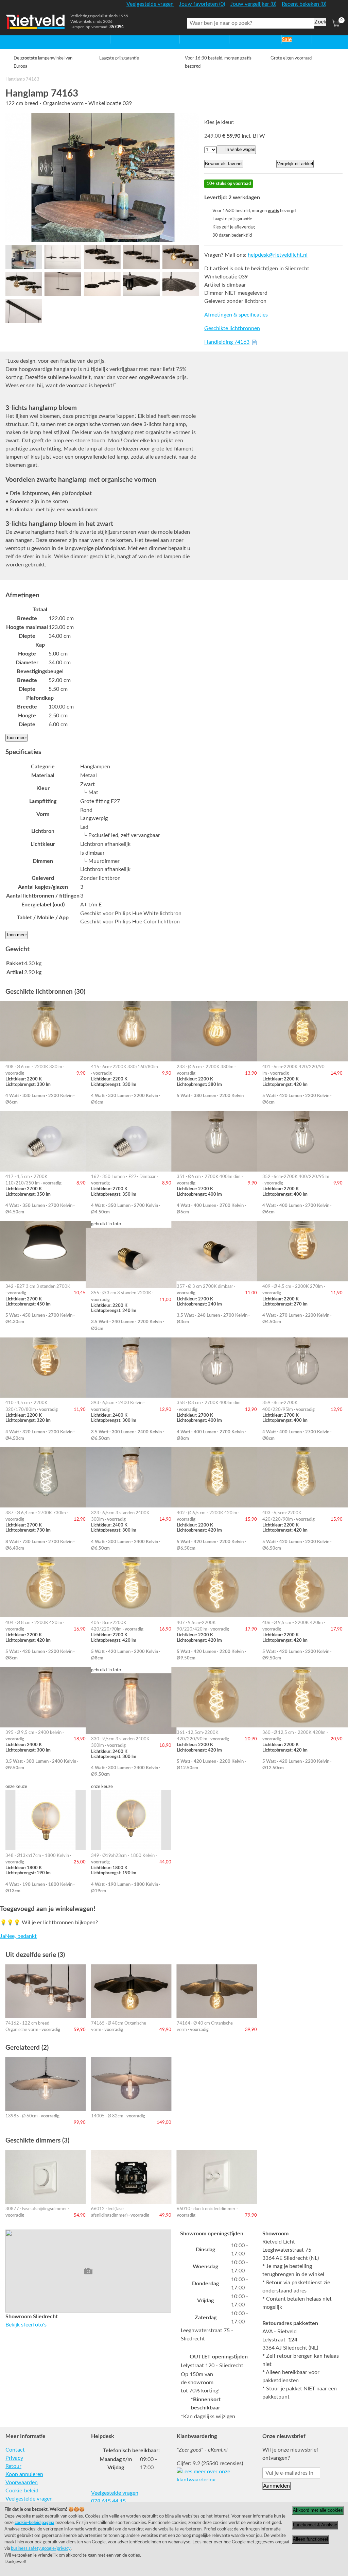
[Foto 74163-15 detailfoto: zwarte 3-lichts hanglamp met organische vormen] (24, 311)
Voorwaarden (22, 2483)
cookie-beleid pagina (34, 2523)
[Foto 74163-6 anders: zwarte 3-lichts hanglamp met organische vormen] (181, 257)
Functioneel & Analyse (315, 2525)
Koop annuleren (24, 2474)
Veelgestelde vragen (29, 2499)
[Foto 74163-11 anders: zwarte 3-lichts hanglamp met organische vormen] (24, 284)
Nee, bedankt (21, 1936)
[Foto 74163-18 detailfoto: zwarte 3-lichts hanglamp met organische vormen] (181, 284)
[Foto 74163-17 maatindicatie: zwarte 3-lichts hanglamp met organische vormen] (63, 257)
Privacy (14, 2458)
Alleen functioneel (310, 2539)
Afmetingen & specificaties (236, 315)
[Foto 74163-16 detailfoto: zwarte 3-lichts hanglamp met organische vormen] (141, 284)
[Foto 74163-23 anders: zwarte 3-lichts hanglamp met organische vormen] (102, 284)
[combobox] (251, 23)
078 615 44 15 (108, 2501)
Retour (13, 2466)
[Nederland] (336, 7)
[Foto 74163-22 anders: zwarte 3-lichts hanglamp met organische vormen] (102, 257)
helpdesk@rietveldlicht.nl (278, 255)
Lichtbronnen (245, 39)
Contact (15, 2450)
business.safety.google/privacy (41, 2548)
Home (13, 39)
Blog (317, 39)
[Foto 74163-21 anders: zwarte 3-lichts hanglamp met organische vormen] (141, 257)
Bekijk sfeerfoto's (26, 2325)
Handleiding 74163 (227, 342)
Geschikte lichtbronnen (232, 328)
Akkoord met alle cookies (318, 2510)
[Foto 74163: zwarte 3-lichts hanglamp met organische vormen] (102, 177)
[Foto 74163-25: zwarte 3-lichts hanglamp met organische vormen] (24, 257)
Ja (3, 1936)
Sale (287, 39)
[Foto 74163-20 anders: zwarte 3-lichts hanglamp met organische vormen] (63, 284)
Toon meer (16, 738)
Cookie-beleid (22, 2491)
